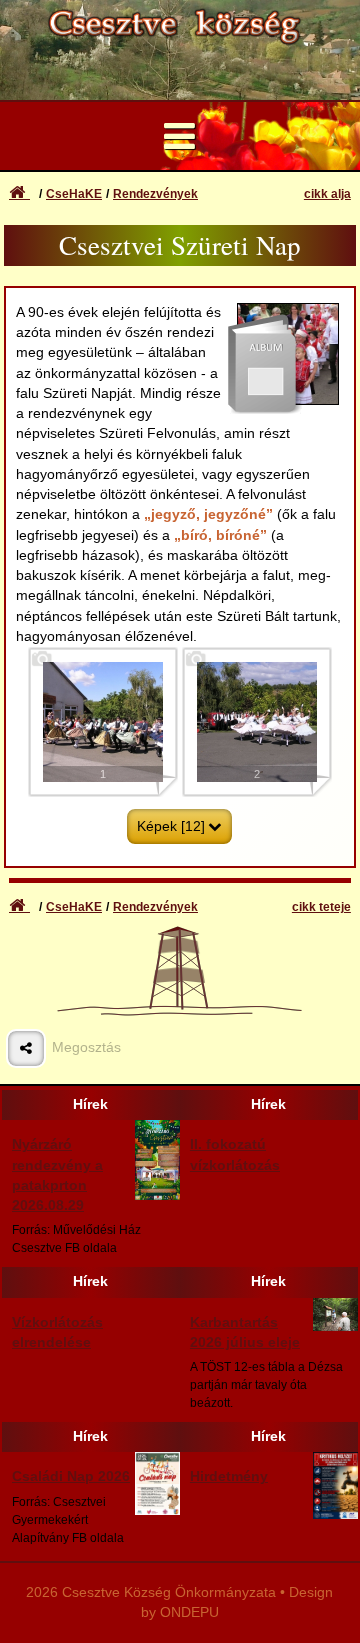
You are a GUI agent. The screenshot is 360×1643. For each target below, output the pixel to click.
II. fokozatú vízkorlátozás (235, 1154)
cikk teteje (321, 907)
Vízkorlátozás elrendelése (57, 1332)
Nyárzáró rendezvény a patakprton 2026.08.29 (57, 1175)
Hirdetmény (229, 1476)
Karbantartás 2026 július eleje (245, 1332)
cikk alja (327, 194)
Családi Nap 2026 (71, 1476)
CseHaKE (74, 194)
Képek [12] (171, 826)
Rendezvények (155, 194)
